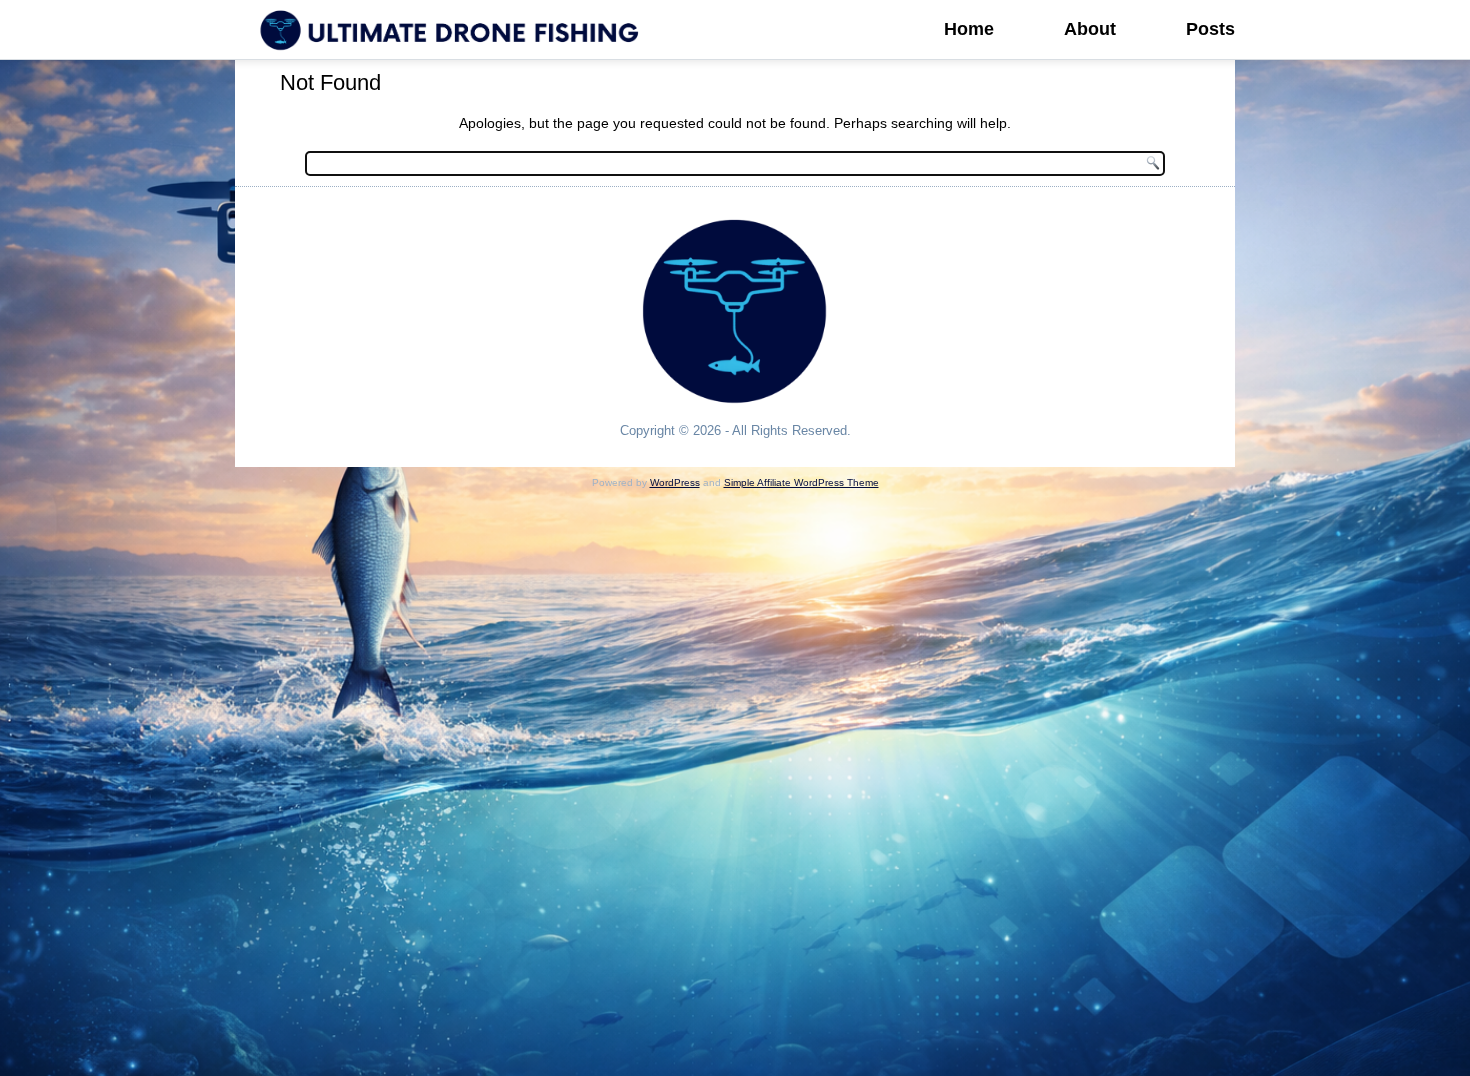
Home (969, 29)
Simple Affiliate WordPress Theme (801, 482)
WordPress (675, 482)
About (1090, 29)
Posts (1210, 29)
